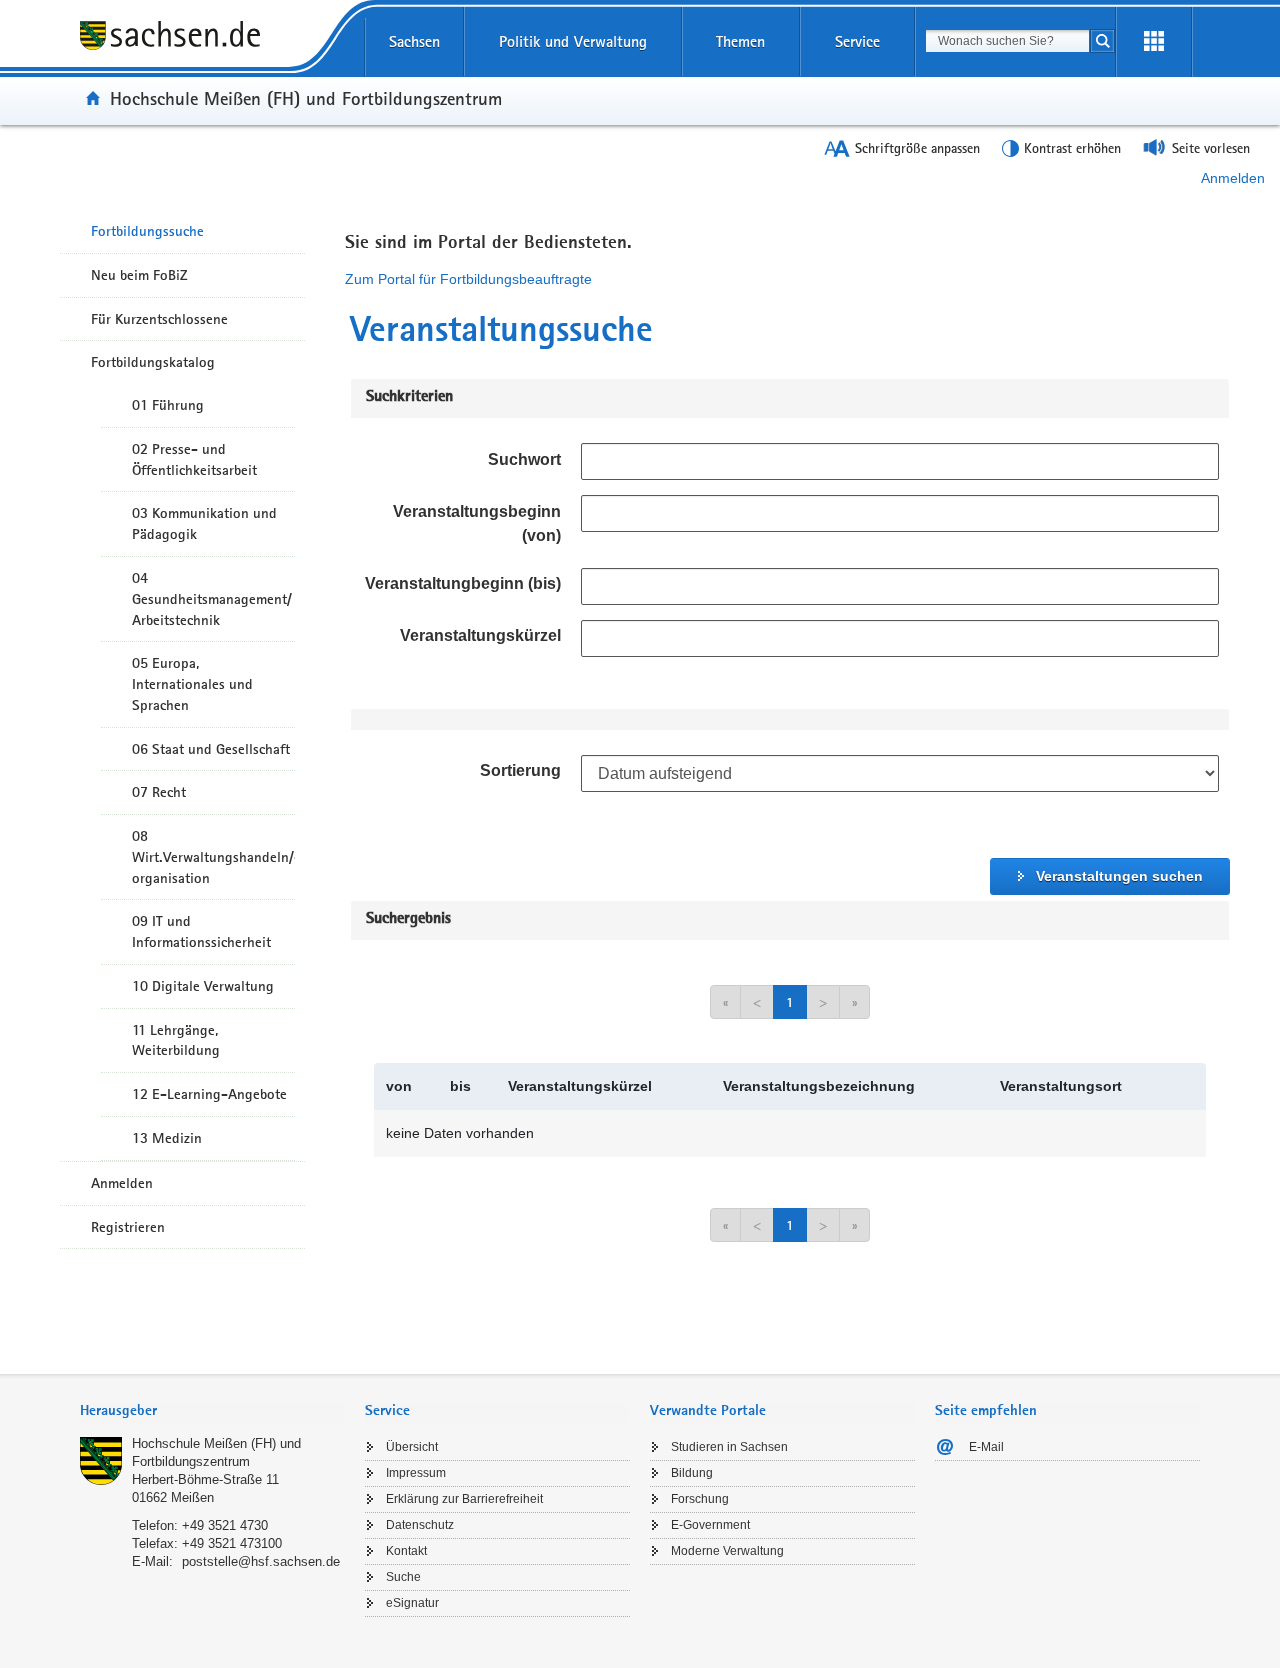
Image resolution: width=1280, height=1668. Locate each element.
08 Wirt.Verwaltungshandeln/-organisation (213, 857)
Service (857, 41)
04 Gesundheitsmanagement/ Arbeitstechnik (212, 599)
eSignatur (412, 1603)
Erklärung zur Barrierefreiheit (464, 1499)
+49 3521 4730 (225, 1525)
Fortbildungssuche (147, 231)
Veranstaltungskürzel (480, 635)
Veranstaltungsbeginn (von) (477, 523)
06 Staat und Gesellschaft (211, 749)
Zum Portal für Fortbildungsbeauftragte (468, 279)
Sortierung (520, 770)
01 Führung (168, 405)
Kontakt (406, 1551)
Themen (740, 41)
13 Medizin (167, 1138)
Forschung (700, 1499)
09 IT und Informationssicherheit (201, 931)
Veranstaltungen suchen (1119, 876)
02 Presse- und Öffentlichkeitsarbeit (194, 459)
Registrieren (128, 1227)
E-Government (710, 1525)
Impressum (416, 1473)
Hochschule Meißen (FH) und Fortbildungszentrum (306, 98)
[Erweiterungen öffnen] (1154, 42)
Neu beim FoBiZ (139, 275)
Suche (403, 1577)
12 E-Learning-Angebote (209, 1094)
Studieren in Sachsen (729, 1447)
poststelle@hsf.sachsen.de (261, 1561)
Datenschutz (420, 1525)
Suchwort (524, 459)
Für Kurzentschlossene (159, 319)
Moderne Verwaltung (727, 1551)
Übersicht (412, 1447)
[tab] (212, 1412)
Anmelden (1233, 178)
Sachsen (414, 41)
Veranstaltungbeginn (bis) (463, 583)
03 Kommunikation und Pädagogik (204, 523)
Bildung (692, 1473)
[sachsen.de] (212, 49)
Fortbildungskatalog (153, 362)
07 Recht (159, 792)
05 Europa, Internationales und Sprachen (192, 684)
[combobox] (1007, 41)
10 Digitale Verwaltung (203, 986)
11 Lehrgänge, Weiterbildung (176, 1040)
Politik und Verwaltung (573, 41)
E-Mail (986, 1447)
